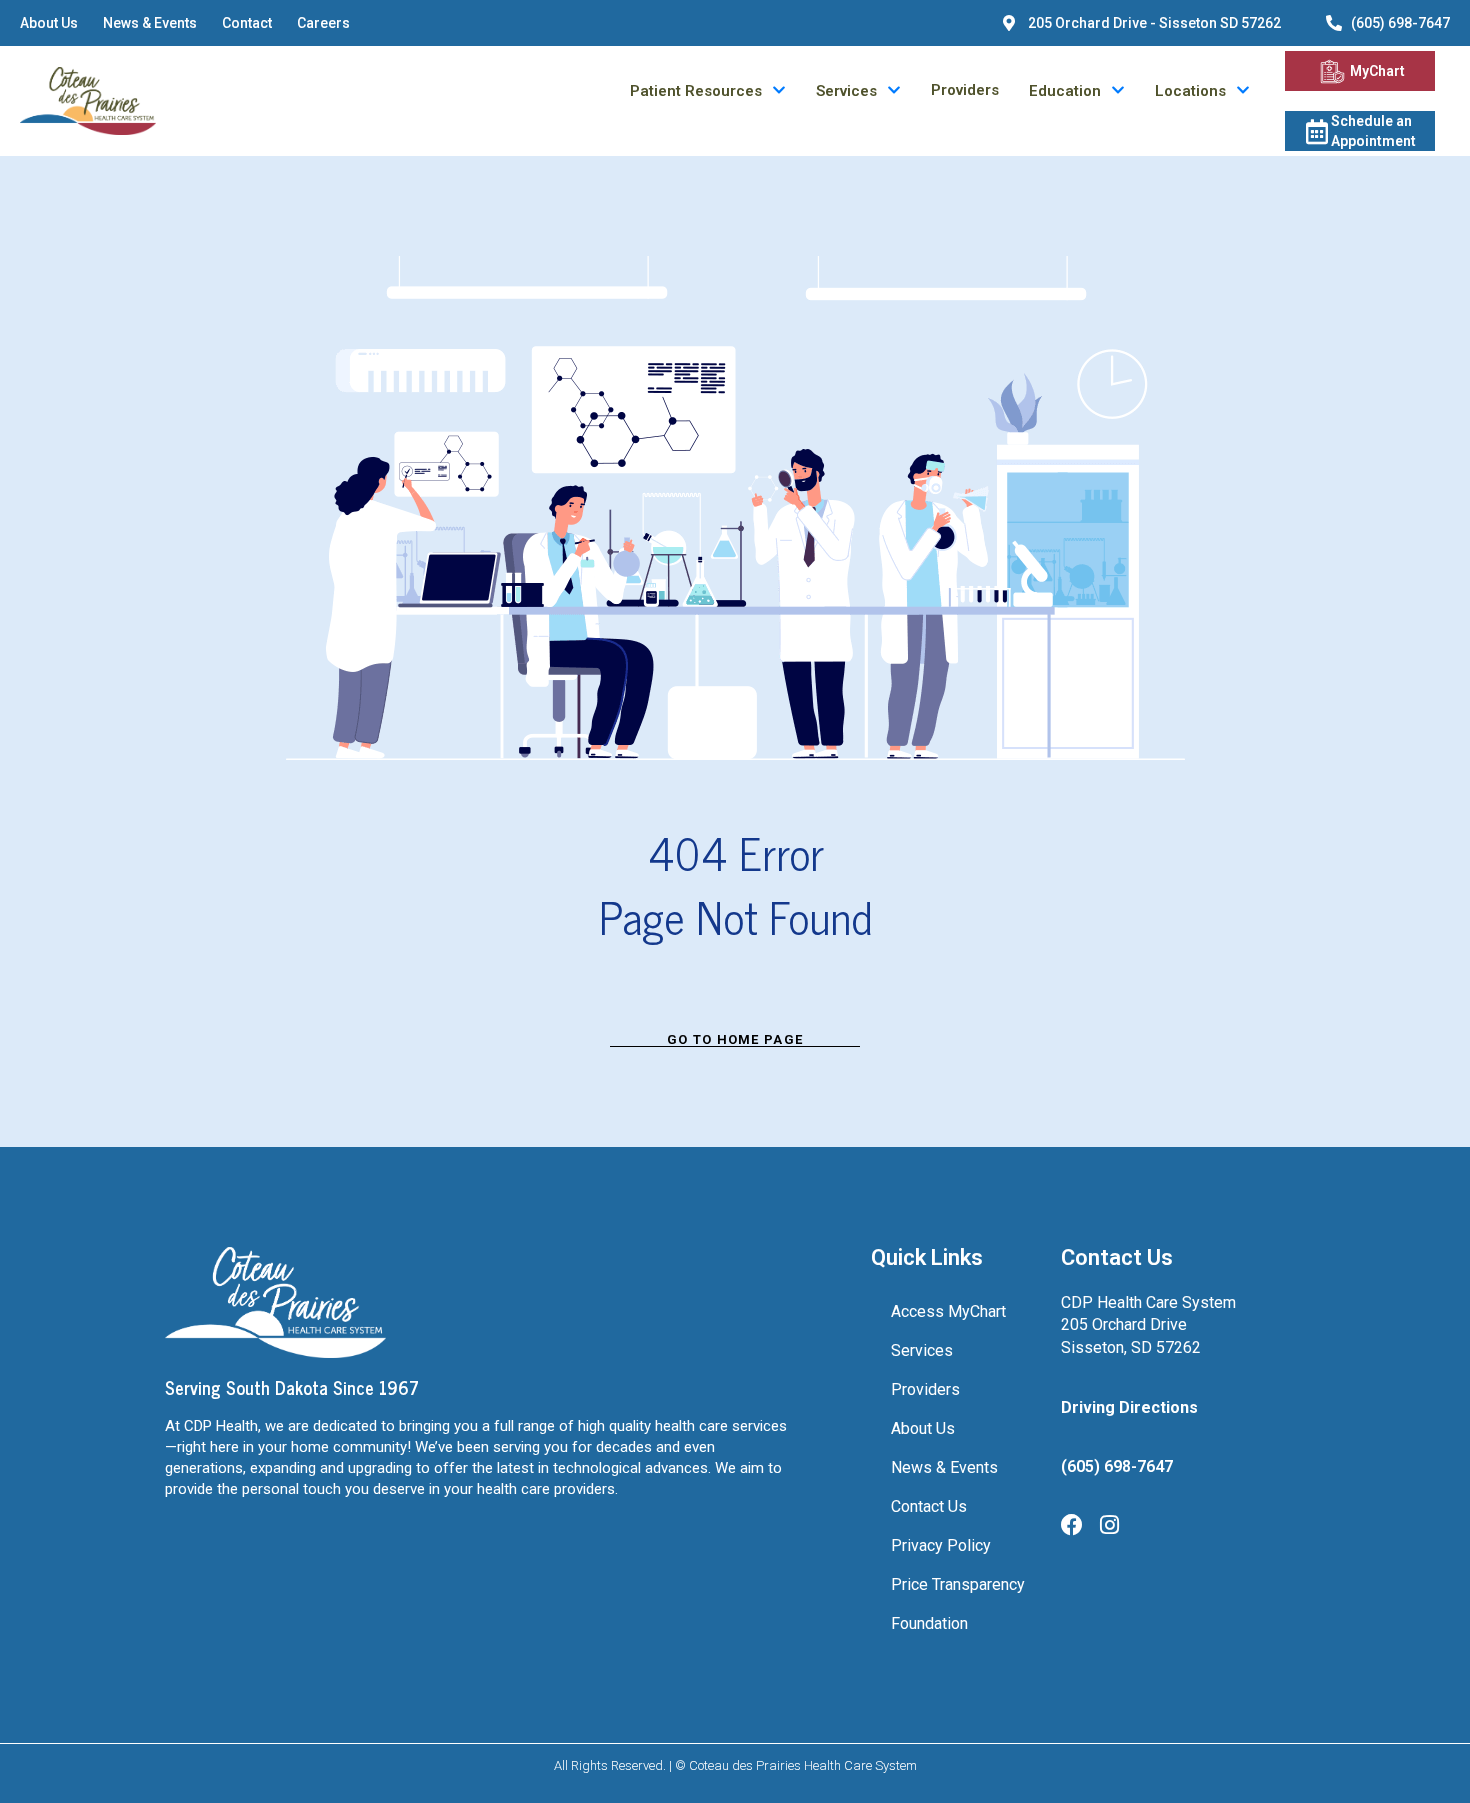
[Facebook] (1072, 1525)
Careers (323, 23)
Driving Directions (1129, 1407)
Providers (965, 90)
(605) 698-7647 (1400, 23)
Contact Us (929, 1506)
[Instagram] (1109, 1525)
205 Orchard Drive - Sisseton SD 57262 (1154, 23)
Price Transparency (958, 1584)
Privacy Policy (941, 1545)
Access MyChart (948, 1311)
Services (846, 91)
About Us (49, 23)
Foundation (929, 1623)
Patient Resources (696, 91)
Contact (247, 23)
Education (1065, 91)
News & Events (150, 23)
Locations (1190, 91)
